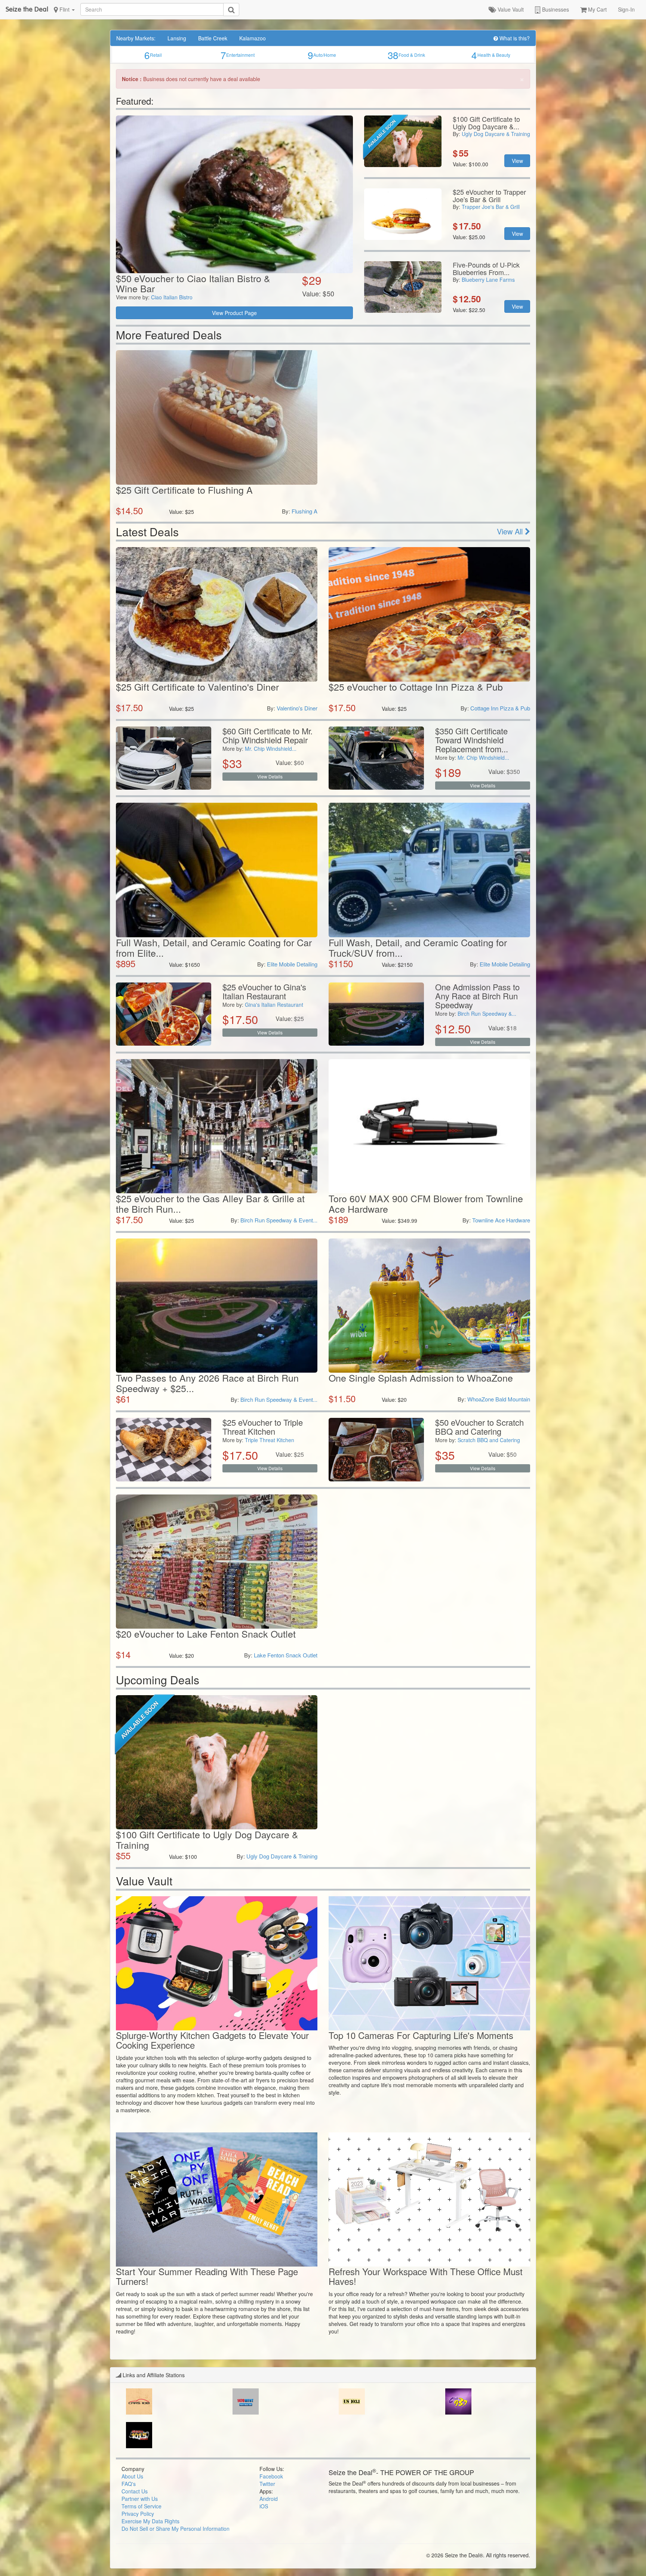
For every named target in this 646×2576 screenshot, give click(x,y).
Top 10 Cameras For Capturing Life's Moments (421, 2035)
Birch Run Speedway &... (487, 1014)
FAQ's (129, 2484)
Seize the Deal (27, 9)
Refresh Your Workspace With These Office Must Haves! (426, 2276)
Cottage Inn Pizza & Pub (500, 708)
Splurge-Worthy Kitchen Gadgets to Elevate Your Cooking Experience (212, 2040)
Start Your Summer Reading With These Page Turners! (207, 2276)
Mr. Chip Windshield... (271, 749)
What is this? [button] (514, 38)
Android (269, 2499)
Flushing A (304, 511)
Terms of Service (141, 2506)
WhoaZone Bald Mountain (499, 1399)
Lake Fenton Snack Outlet (286, 1655)
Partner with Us (140, 2499)
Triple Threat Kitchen (270, 1440)
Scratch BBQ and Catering (489, 1440)
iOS (264, 2506)
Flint (64, 9)
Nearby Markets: (136, 38)
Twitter (267, 2484)
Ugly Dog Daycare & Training (496, 134)
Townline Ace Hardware (501, 1220)
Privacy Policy (138, 2514)
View (517, 161)
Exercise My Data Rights (150, 2521)
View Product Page (234, 313)
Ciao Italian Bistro (172, 297)
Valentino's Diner (297, 708)
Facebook (271, 2476)
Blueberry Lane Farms (488, 280)
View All (511, 531)
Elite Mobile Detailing (292, 964)
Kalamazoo (253, 38)
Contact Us (135, 2491)
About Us (132, 2476)
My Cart (597, 9)
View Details (270, 776)
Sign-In (626, 9)
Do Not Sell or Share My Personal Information (176, 2529)
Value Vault (510, 9)
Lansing (177, 38)
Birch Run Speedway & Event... (279, 1220)
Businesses (555, 9)
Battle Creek (213, 38)
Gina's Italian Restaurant (274, 1005)
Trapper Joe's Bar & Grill (491, 207)
